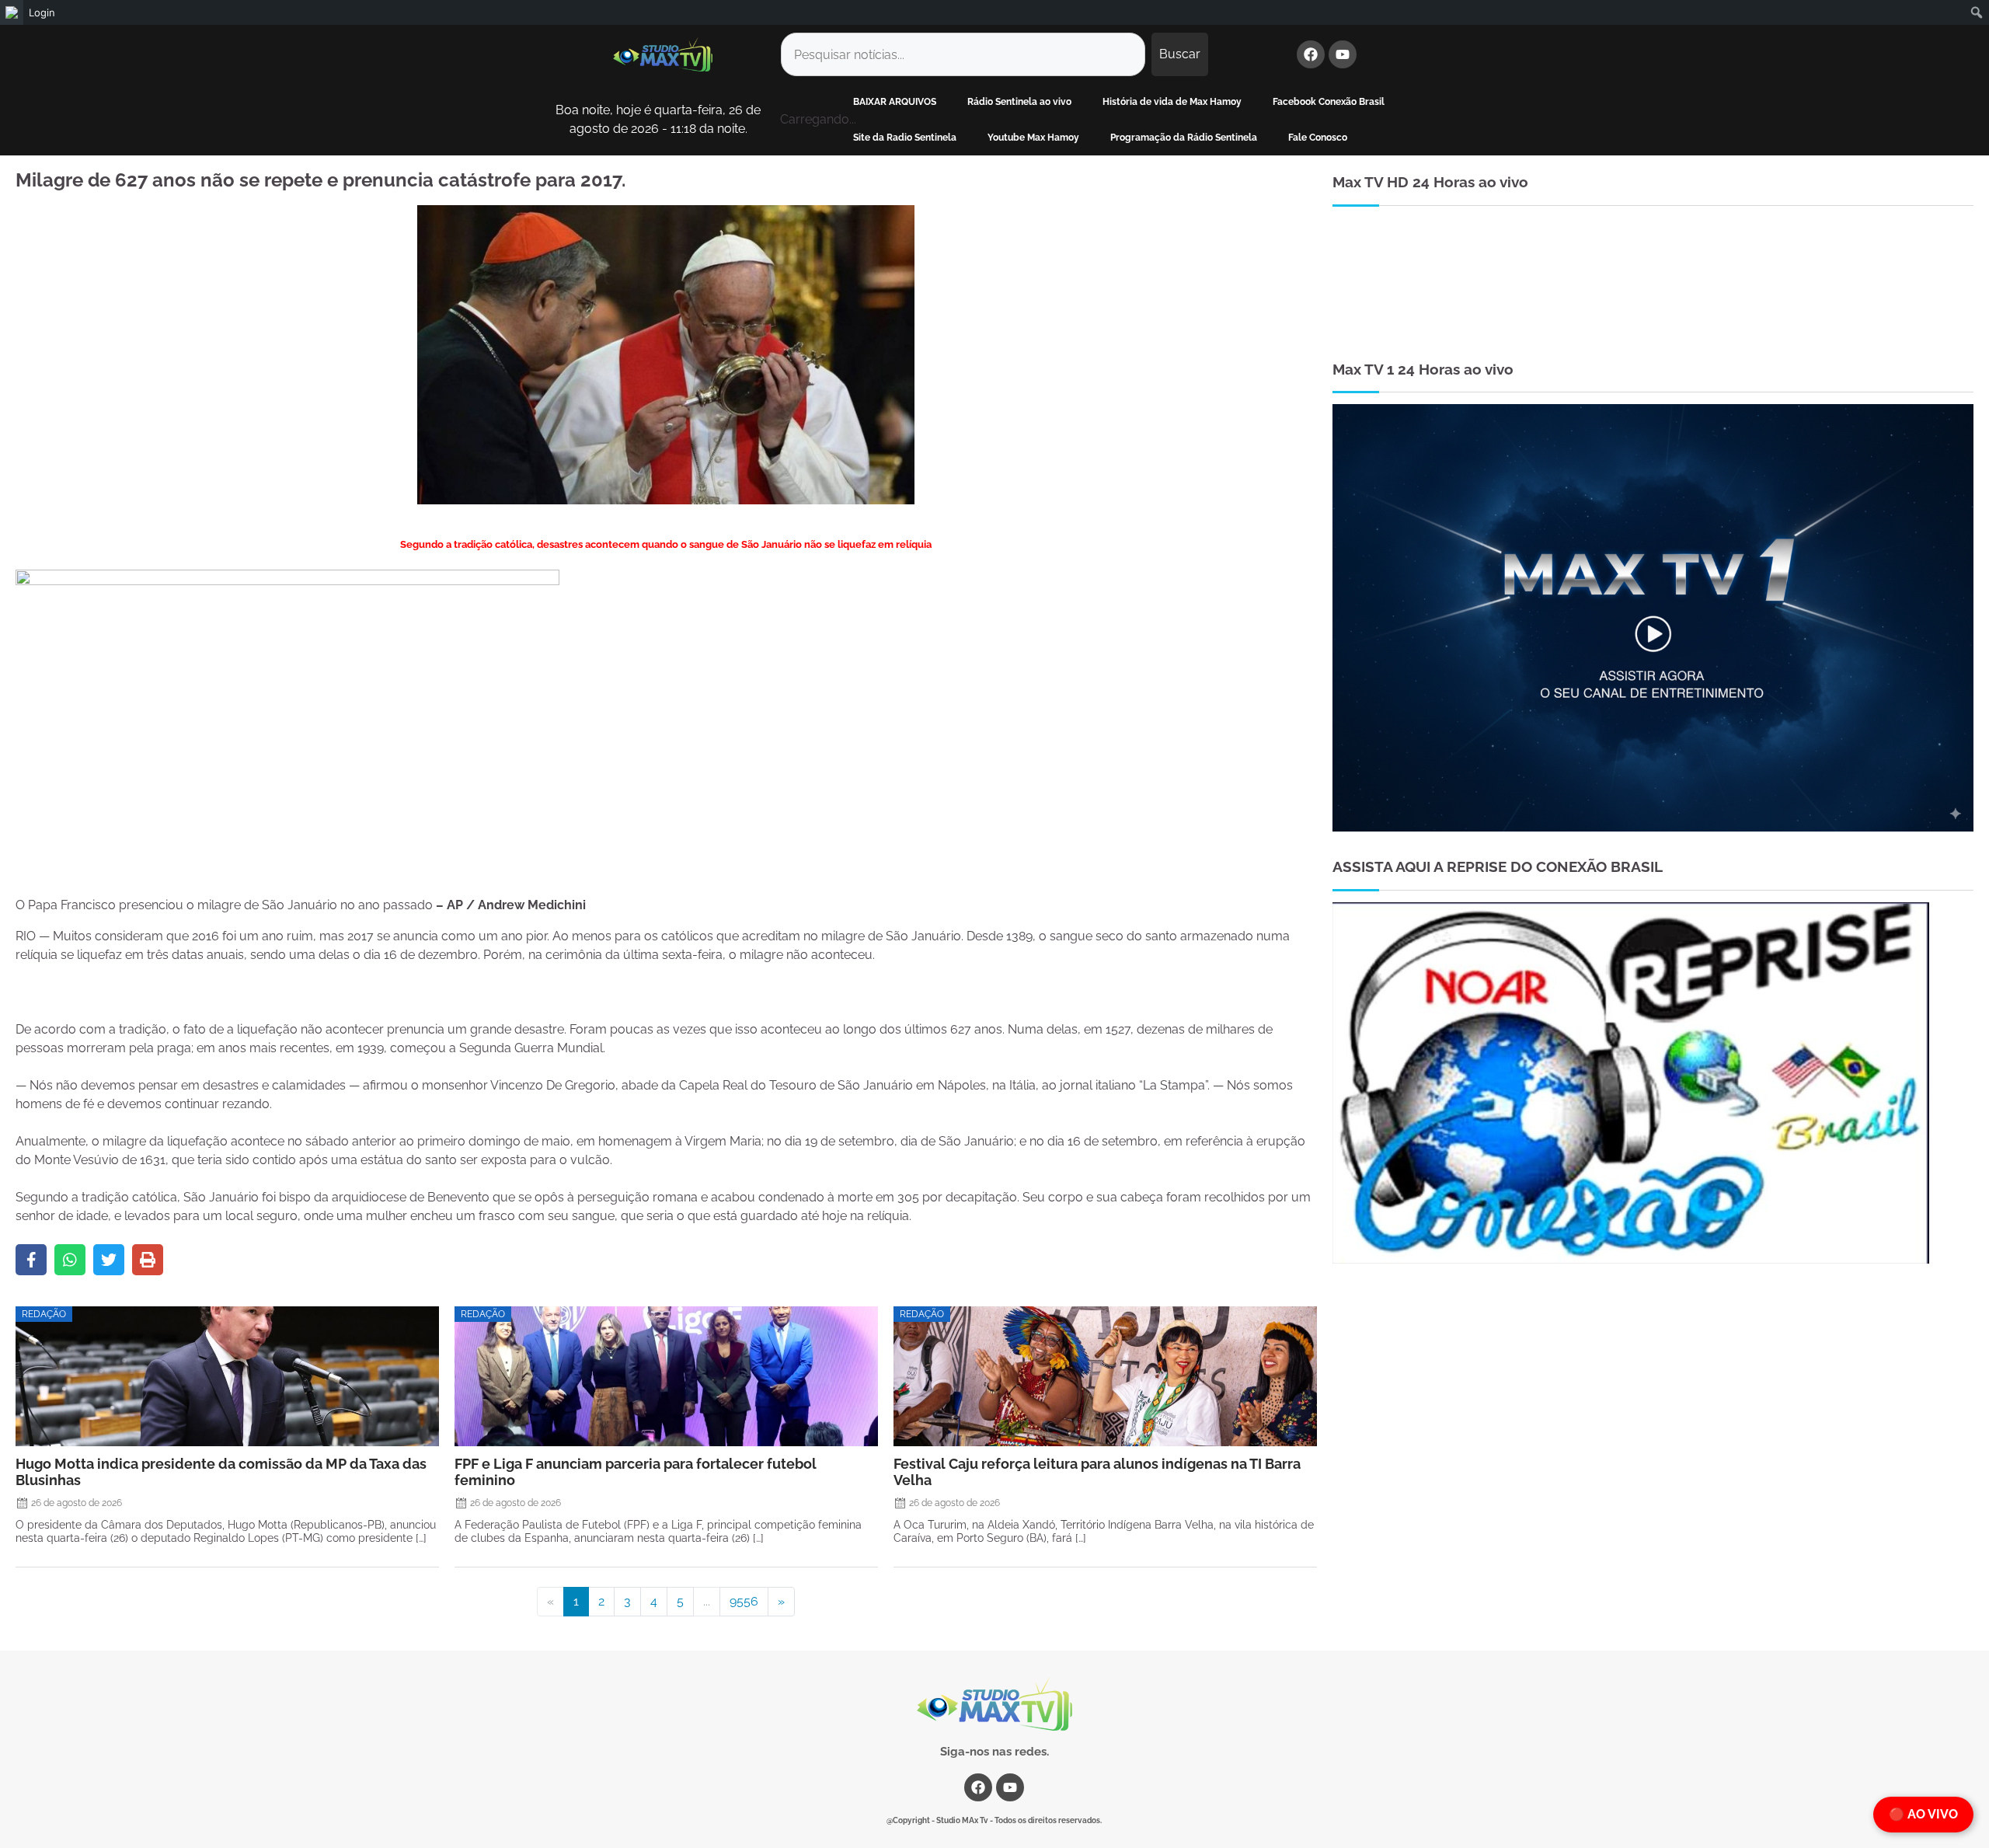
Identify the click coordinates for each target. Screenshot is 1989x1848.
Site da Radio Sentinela (905, 138)
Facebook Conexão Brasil (1329, 102)
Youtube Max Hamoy (1033, 138)
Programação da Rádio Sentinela (1184, 138)
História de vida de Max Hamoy (1172, 102)
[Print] (148, 1260)
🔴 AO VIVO (1923, 1814)
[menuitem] (12, 12)
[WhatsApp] (70, 1260)
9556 (744, 1601)
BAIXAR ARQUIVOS (895, 102)
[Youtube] (1343, 54)
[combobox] (963, 54)
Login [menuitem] (42, 12)
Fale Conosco (1318, 138)
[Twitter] (109, 1260)
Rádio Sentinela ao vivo (1019, 102)
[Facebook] (1311, 54)
